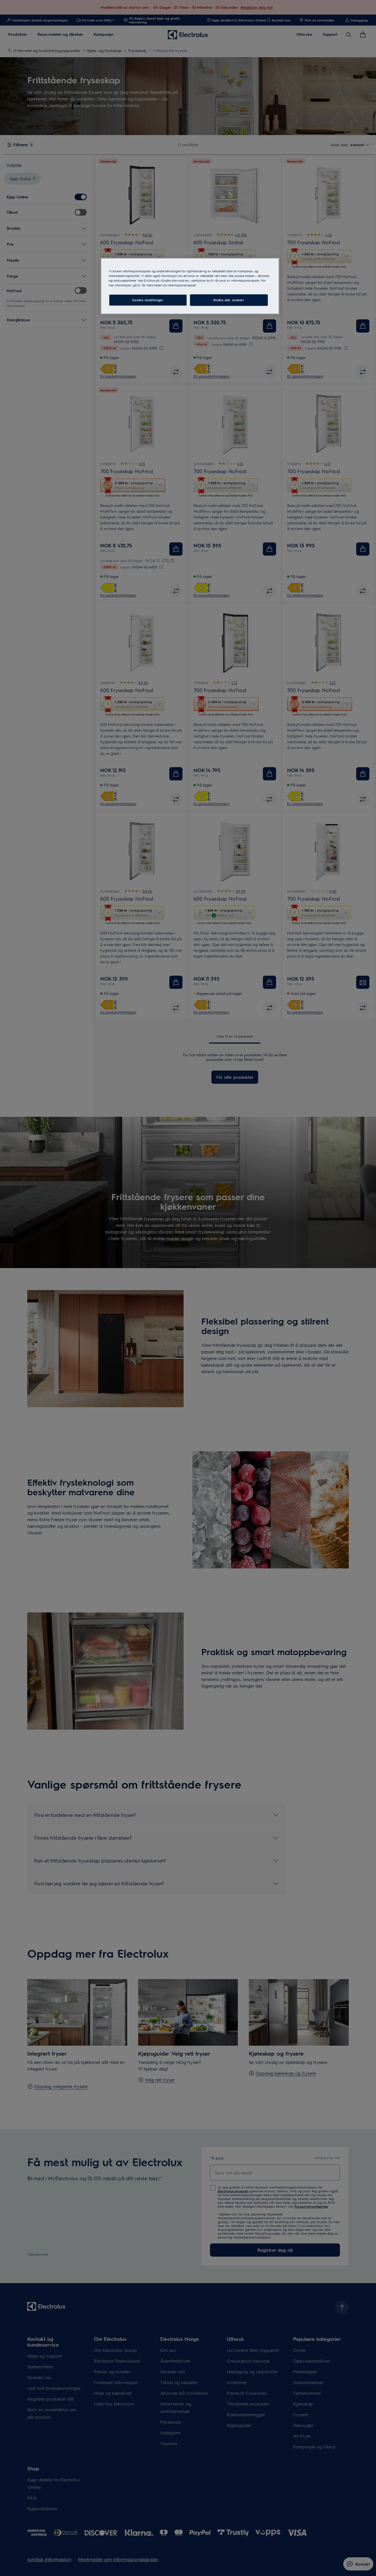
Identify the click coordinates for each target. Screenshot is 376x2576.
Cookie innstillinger (148, 300)
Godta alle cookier (229, 300)
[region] (190, 286)
